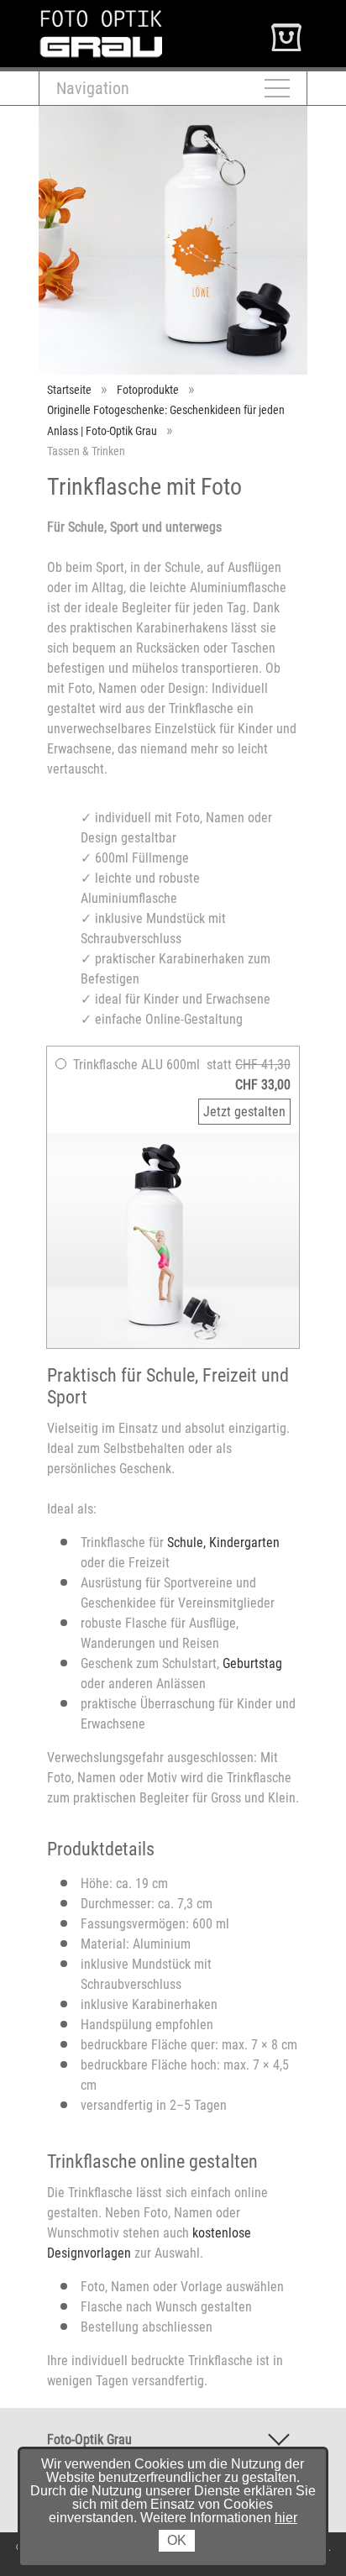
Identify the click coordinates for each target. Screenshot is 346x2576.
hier (286, 2518)
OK (177, 2540)
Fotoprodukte (148, 390)
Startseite (69, 390)
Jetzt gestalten (244, 1112)
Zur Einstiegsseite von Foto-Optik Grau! (144, 16)
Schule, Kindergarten (223, 1542)
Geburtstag (252, 1663)
